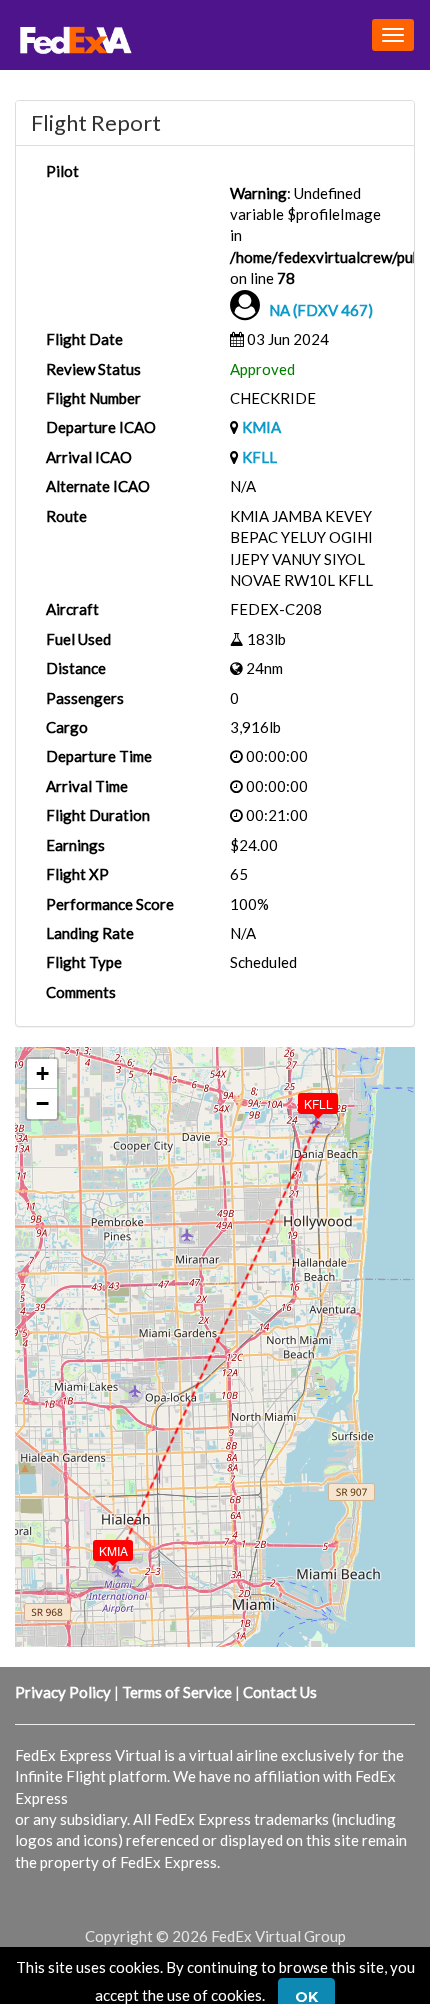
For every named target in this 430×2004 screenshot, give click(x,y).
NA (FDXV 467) (321, 310)
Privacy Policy (63, 1692)
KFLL (259, 457)
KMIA (261, 427)
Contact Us (280, 1692)
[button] (99, 1546)
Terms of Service (177, 1692)
